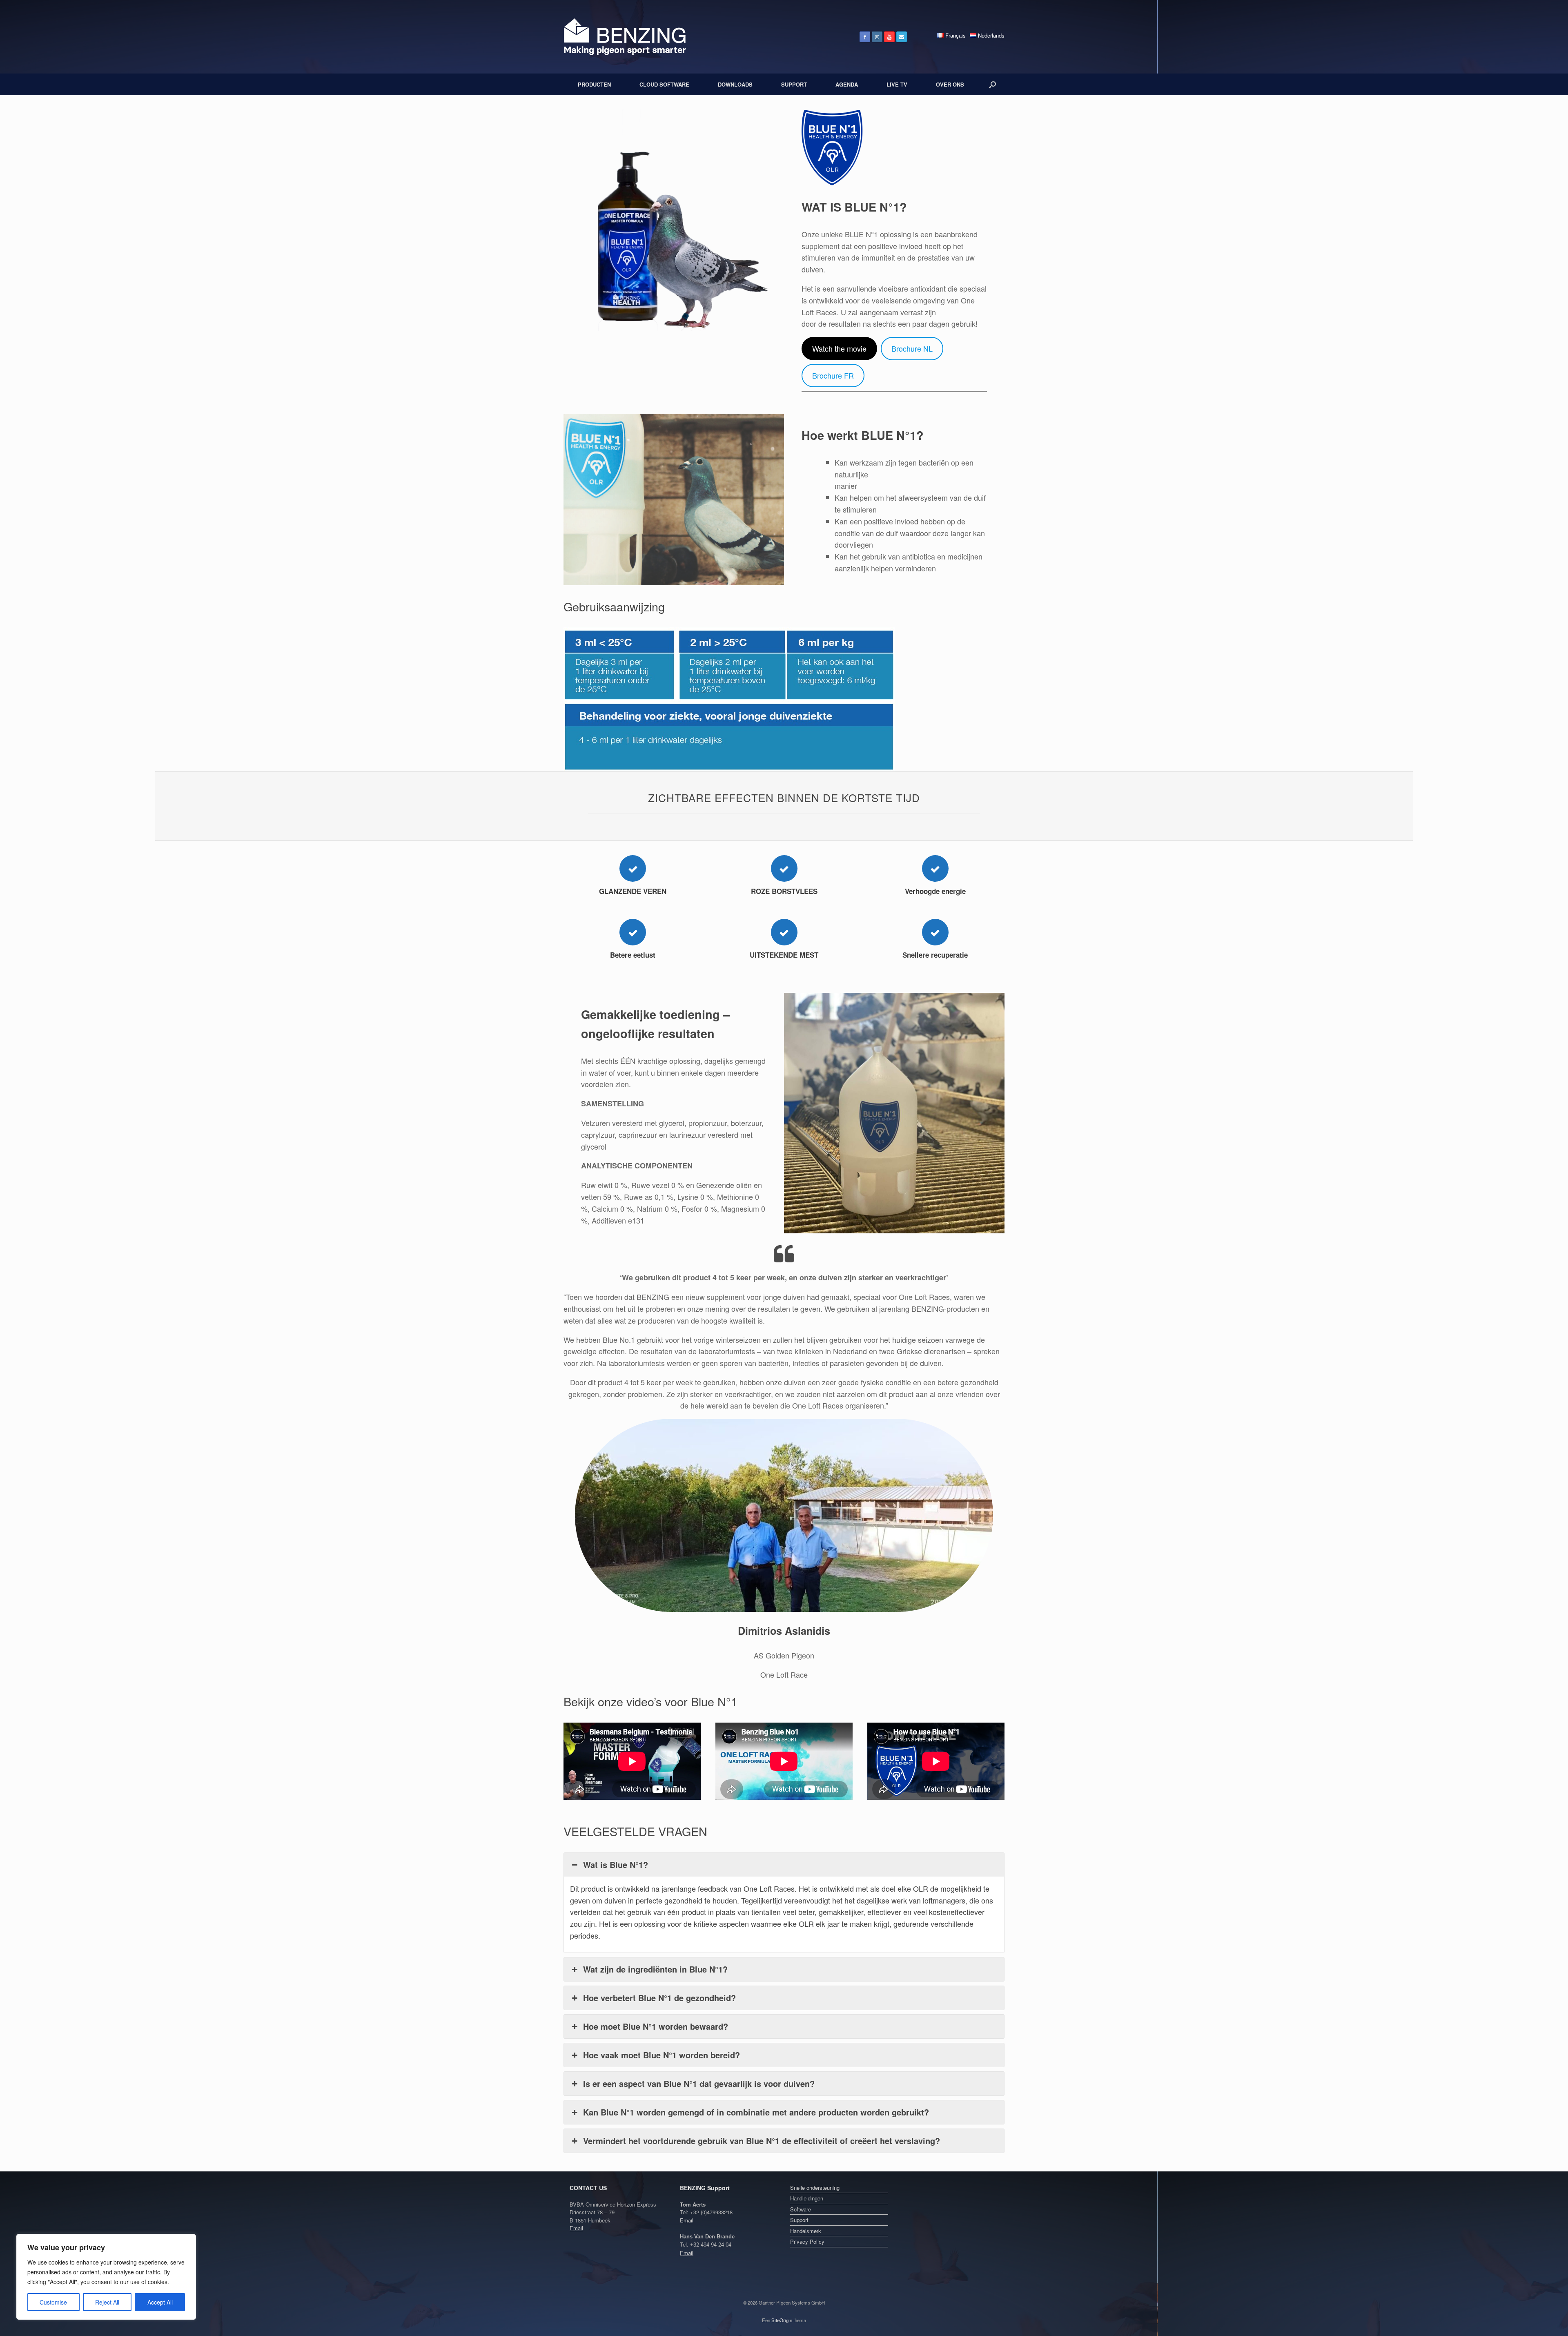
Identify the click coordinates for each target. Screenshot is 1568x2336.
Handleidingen (807, 2198)
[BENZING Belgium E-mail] (902, 37)
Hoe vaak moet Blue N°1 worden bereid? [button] (661, 2055)
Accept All (160, 2302)
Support (799, 2220)
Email (576, 2228)
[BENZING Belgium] (625, 37)
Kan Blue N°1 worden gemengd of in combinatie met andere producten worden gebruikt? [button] (756, 2112)
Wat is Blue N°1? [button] (616, 1865)
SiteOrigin (782, 2320)
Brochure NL (912, 348)
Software (801, 2209)
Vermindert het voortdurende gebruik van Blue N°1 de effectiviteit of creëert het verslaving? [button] (762, 2141)
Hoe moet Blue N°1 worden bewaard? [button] (656, 2026)
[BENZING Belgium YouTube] (889, 37)
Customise (53, 2302)
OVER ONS (950, 84)
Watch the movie (839, 348)
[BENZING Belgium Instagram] (877, 37)
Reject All (107, 2302)
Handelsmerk (806, 2231)
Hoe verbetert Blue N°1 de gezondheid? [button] (659, 1998)
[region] (106, 2277)
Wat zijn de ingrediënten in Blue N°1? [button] (655, 1969)
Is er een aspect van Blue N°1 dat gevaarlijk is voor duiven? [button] (699, 2083)
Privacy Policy (807, 2241)
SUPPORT (794, 84)
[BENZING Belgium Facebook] (865, 37)
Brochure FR (833, 375)
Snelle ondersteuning (815, 2188)
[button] (992, 84)
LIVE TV (897, 84)
